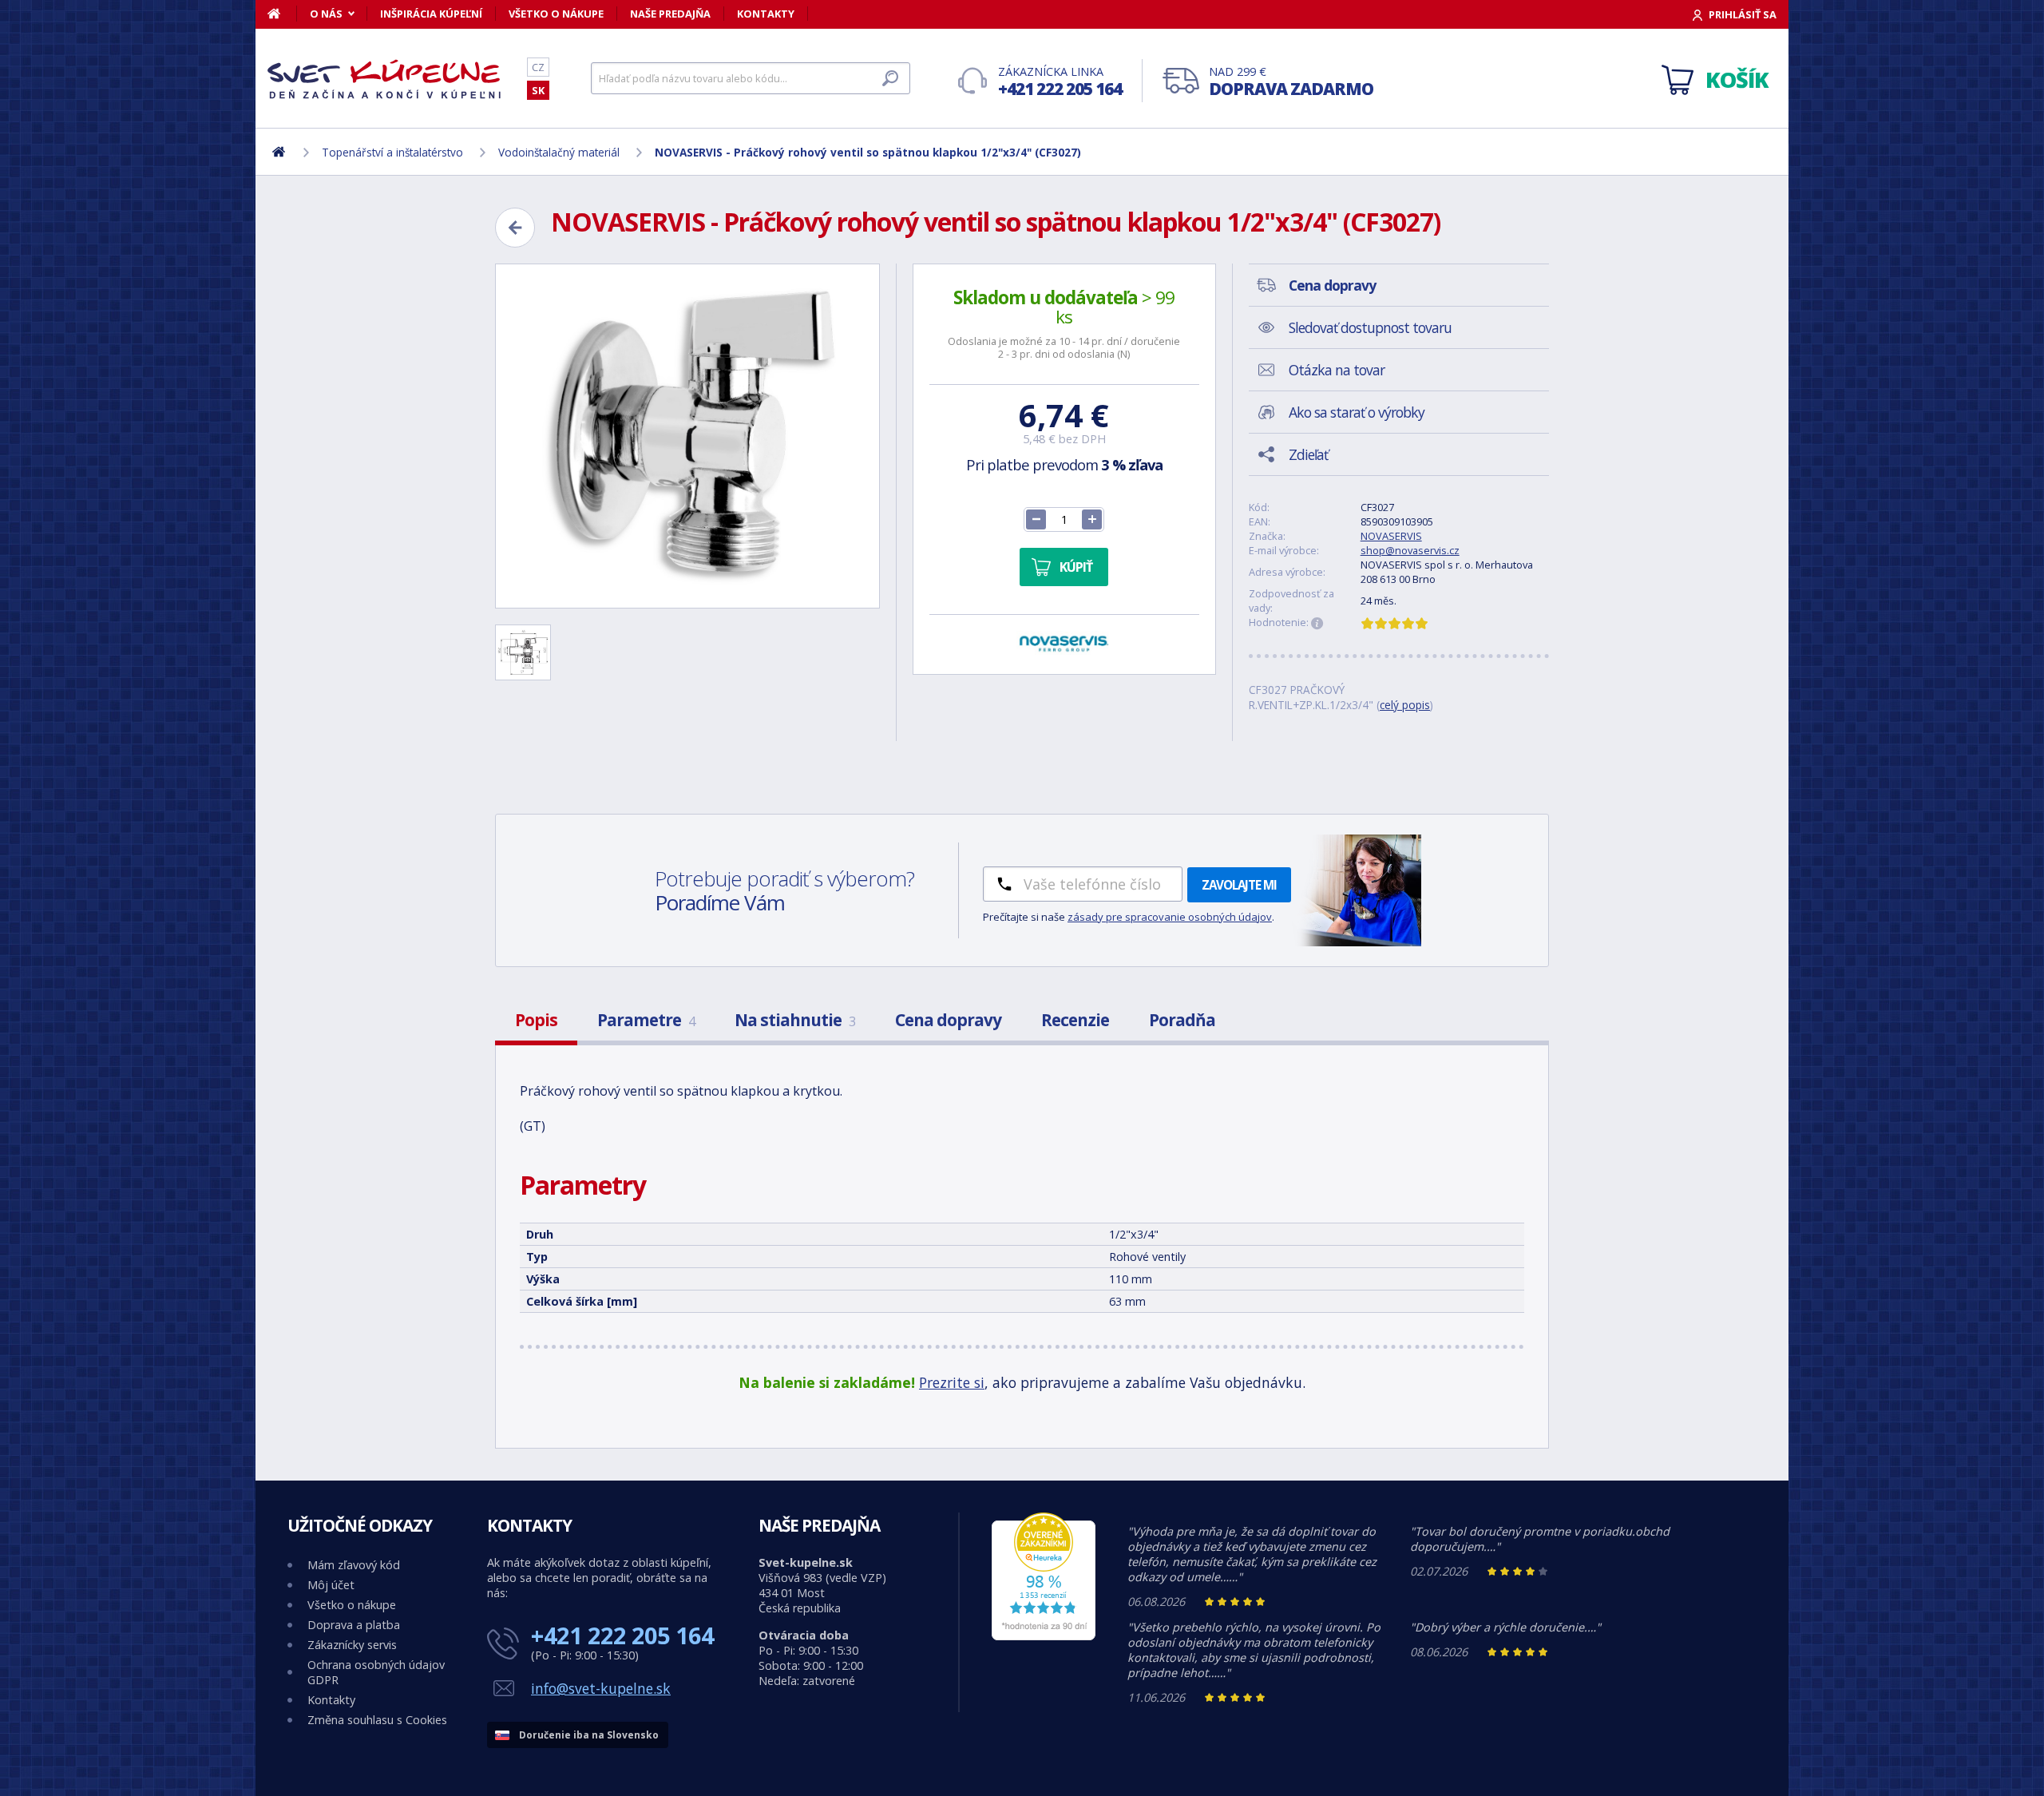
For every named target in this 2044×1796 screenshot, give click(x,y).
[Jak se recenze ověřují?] (1317, 624)
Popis (536, 1020)
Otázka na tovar (1337, 370)
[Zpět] (515, 228)
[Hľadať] (890, 78)
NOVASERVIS (1391, 536)
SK (538, 90)
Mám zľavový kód (354, 1565)
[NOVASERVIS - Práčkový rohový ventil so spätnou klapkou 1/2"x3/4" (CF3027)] (687, 436)
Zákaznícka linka (1060, 82)
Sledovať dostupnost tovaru (1370, 327)
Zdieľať (1308, 454)
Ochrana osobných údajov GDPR (376, 1672)
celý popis (1405, 705)
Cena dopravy (948, 1020)
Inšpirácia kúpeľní (431, 14)
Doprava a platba (354, 1625)
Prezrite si (952, 1382)
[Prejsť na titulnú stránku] (387, 79)
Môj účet (331, 1585)
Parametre (646, 1020)
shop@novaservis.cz (1410, 550)
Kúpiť (1076, 567)
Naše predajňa (670, 14)
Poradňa (1182, 1020)
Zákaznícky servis (352, 1645)
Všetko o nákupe (556, 14)
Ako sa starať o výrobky (1357, 412)
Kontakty (766, 14)
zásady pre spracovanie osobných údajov (1170, 917)
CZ (538, 67)
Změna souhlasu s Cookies (377, 1720)
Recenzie (1075, 1020)
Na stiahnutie (795, 1020)
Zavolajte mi (1239, 885)
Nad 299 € (1291, 82)
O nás (326, 14)
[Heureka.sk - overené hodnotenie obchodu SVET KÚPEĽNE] (1044, 1636)
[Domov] (282, 14)
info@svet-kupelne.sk (601, 1688)
